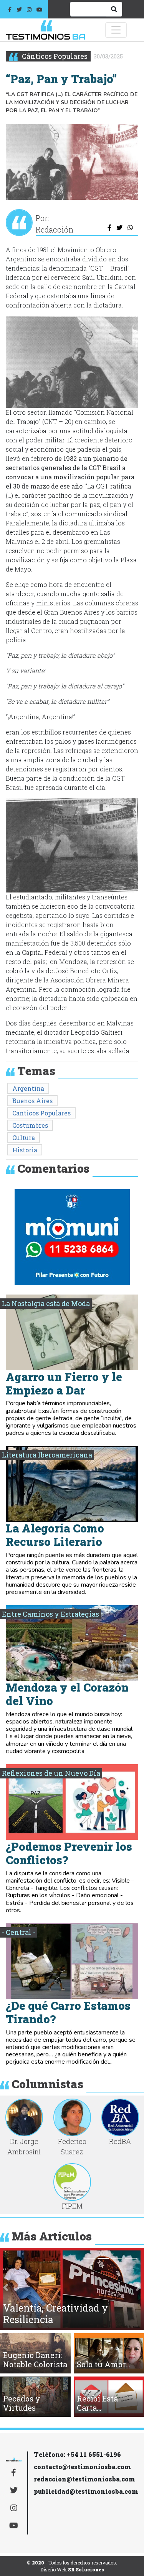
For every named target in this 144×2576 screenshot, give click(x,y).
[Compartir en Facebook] (110, 228)
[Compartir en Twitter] (119, 228)
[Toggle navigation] (116, 30)
